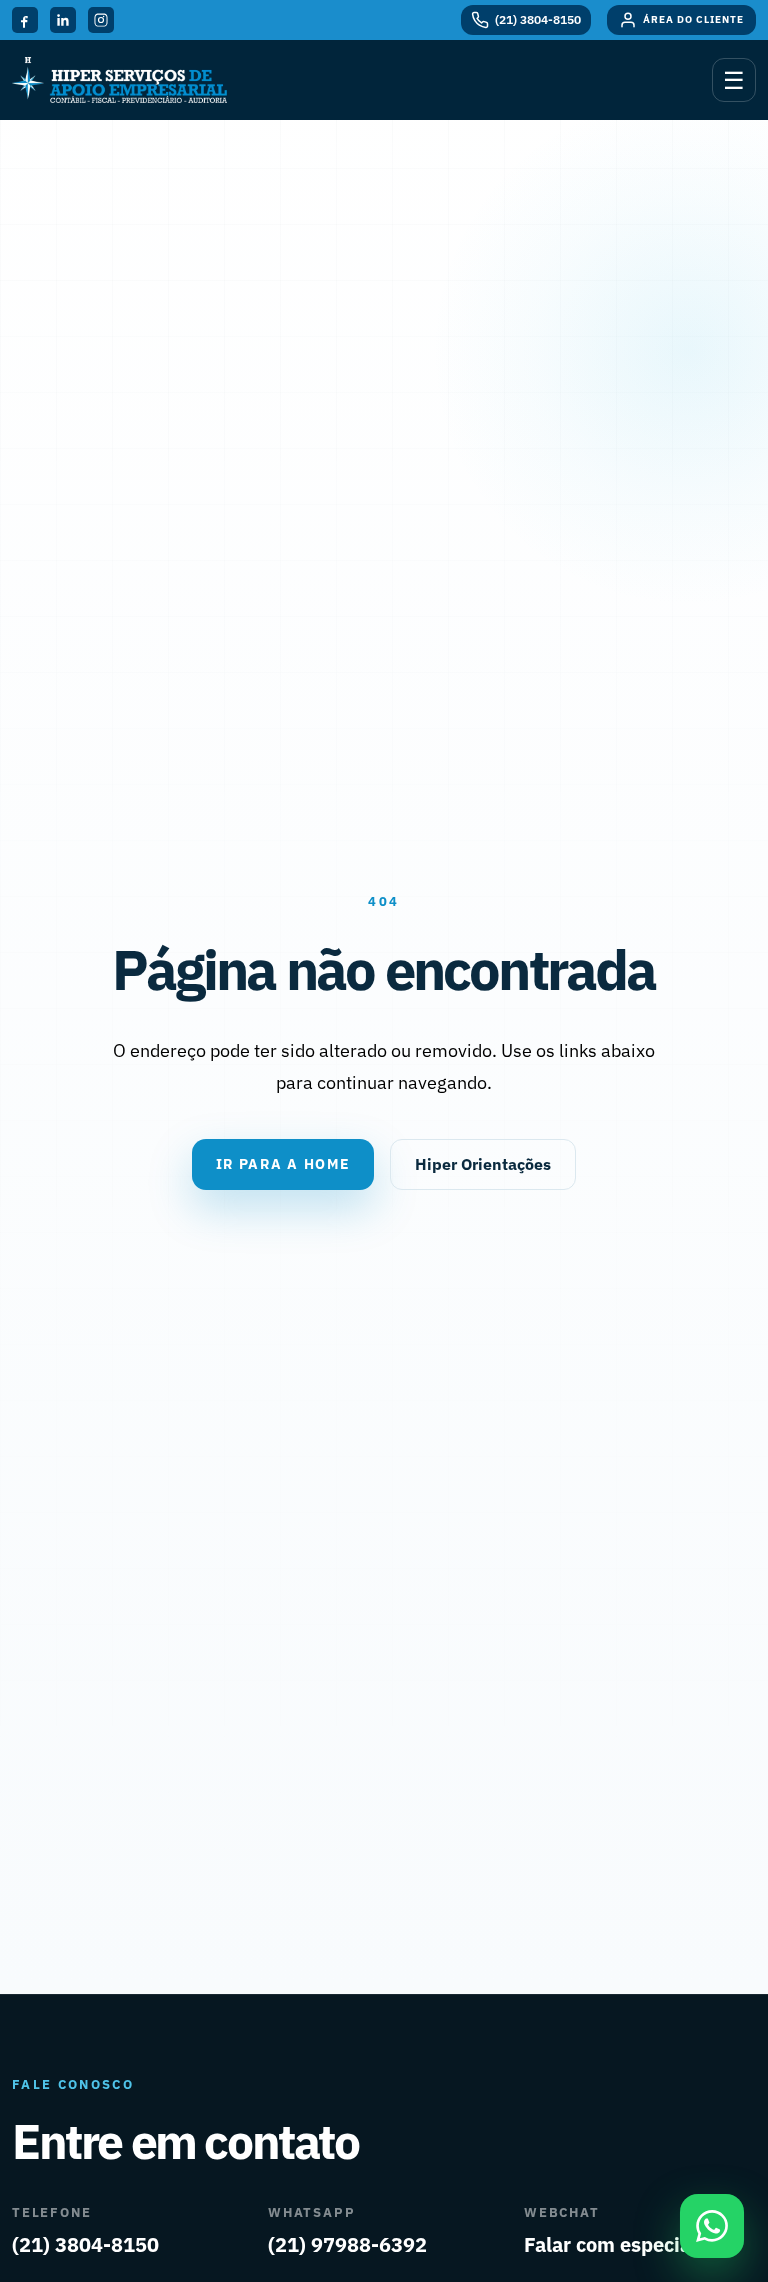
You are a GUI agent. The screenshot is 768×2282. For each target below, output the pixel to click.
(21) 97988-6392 (347, 2244)
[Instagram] (101, 20)
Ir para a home (283, 1164)
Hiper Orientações (483, 1164)
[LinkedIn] (63, 20)
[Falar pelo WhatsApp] (712, 2226)
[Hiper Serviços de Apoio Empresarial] (119, 79)
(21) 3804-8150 (85, 2244)
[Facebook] (25, 20)
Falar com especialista (628, 2244)
